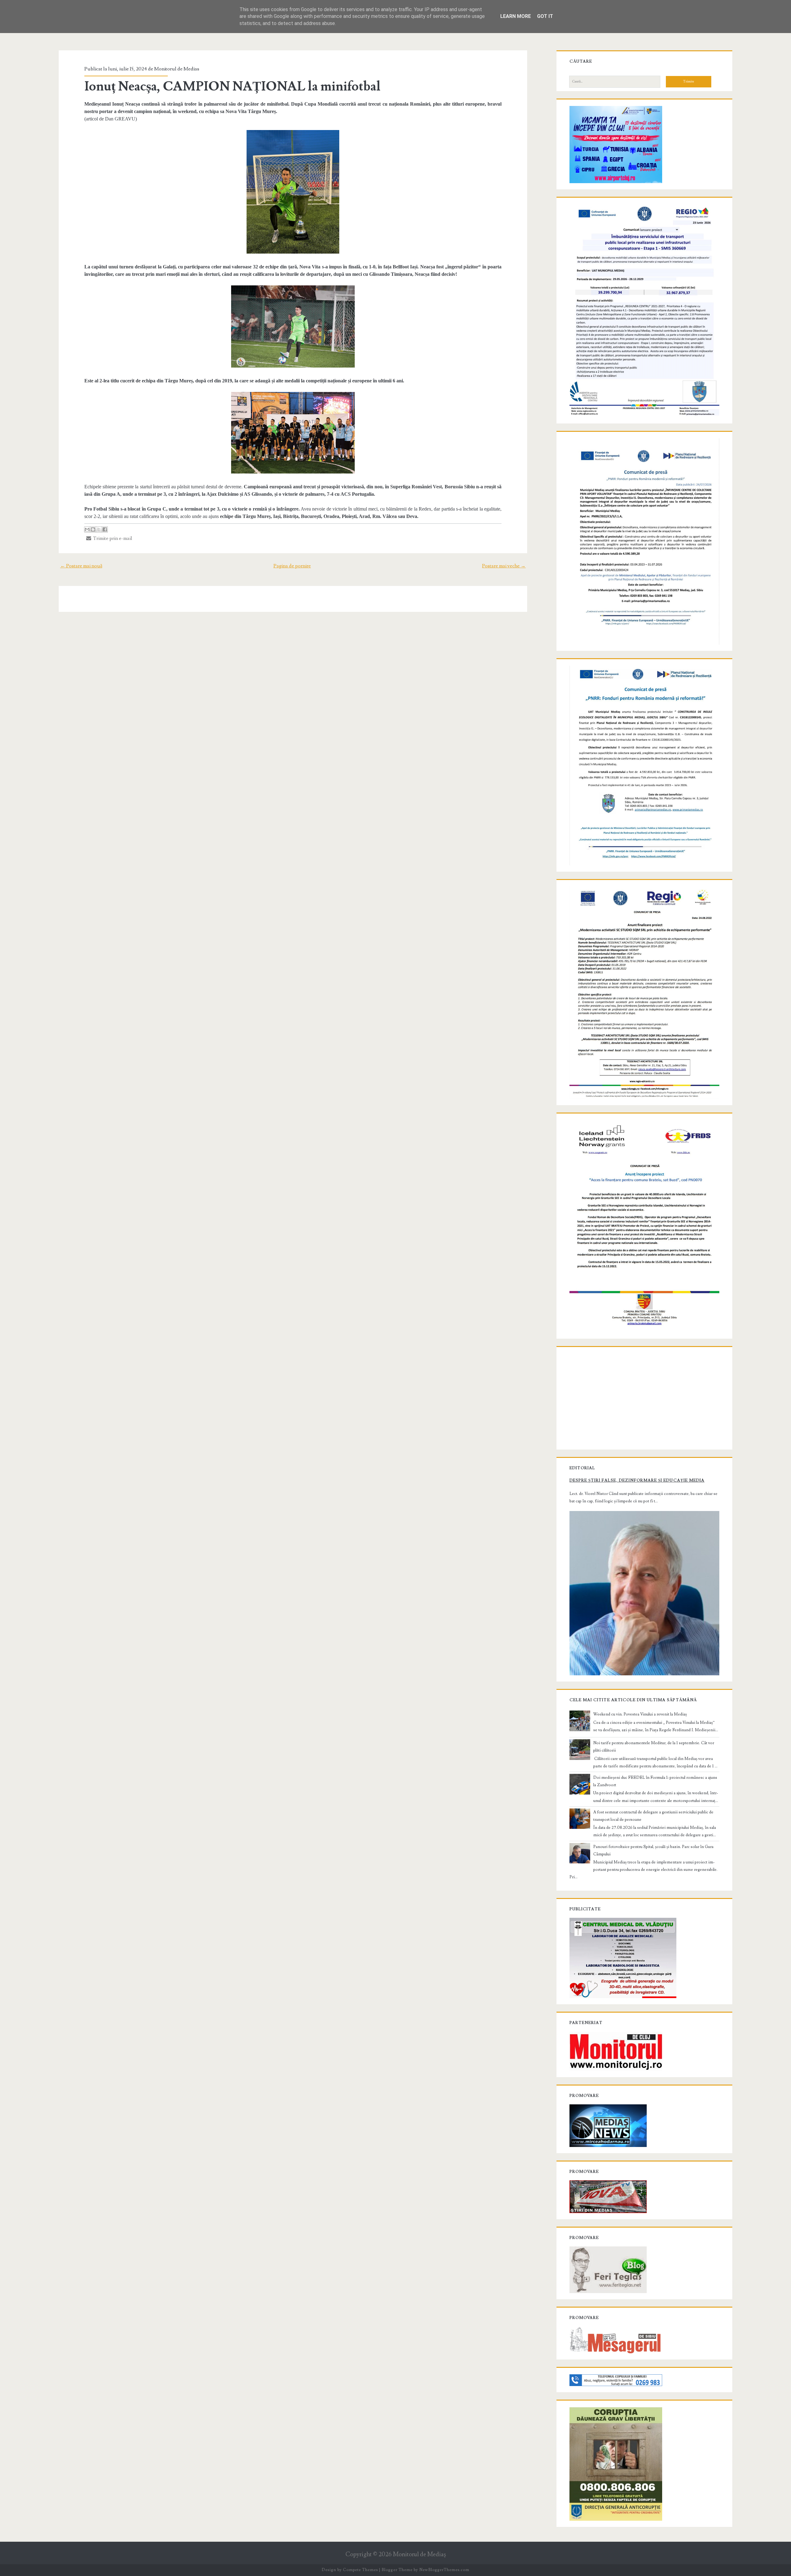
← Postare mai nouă (81, 566)
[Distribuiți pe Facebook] (105, 529)
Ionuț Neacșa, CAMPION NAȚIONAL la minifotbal (233, 86)
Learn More (516, 16)
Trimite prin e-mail (112, 538)
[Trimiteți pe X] (99, 529)
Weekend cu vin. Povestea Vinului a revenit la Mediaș (640, 1714)
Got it (545, 16)
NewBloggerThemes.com (444, 2570)
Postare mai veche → (504, 566)
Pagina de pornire (292, 566)
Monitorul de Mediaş (419, 2555)
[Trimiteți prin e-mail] (87, 529)
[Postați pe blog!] (93, 529)
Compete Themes (360, 2570)
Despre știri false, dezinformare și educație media (637, 1480)
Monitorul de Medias (177, 69)
